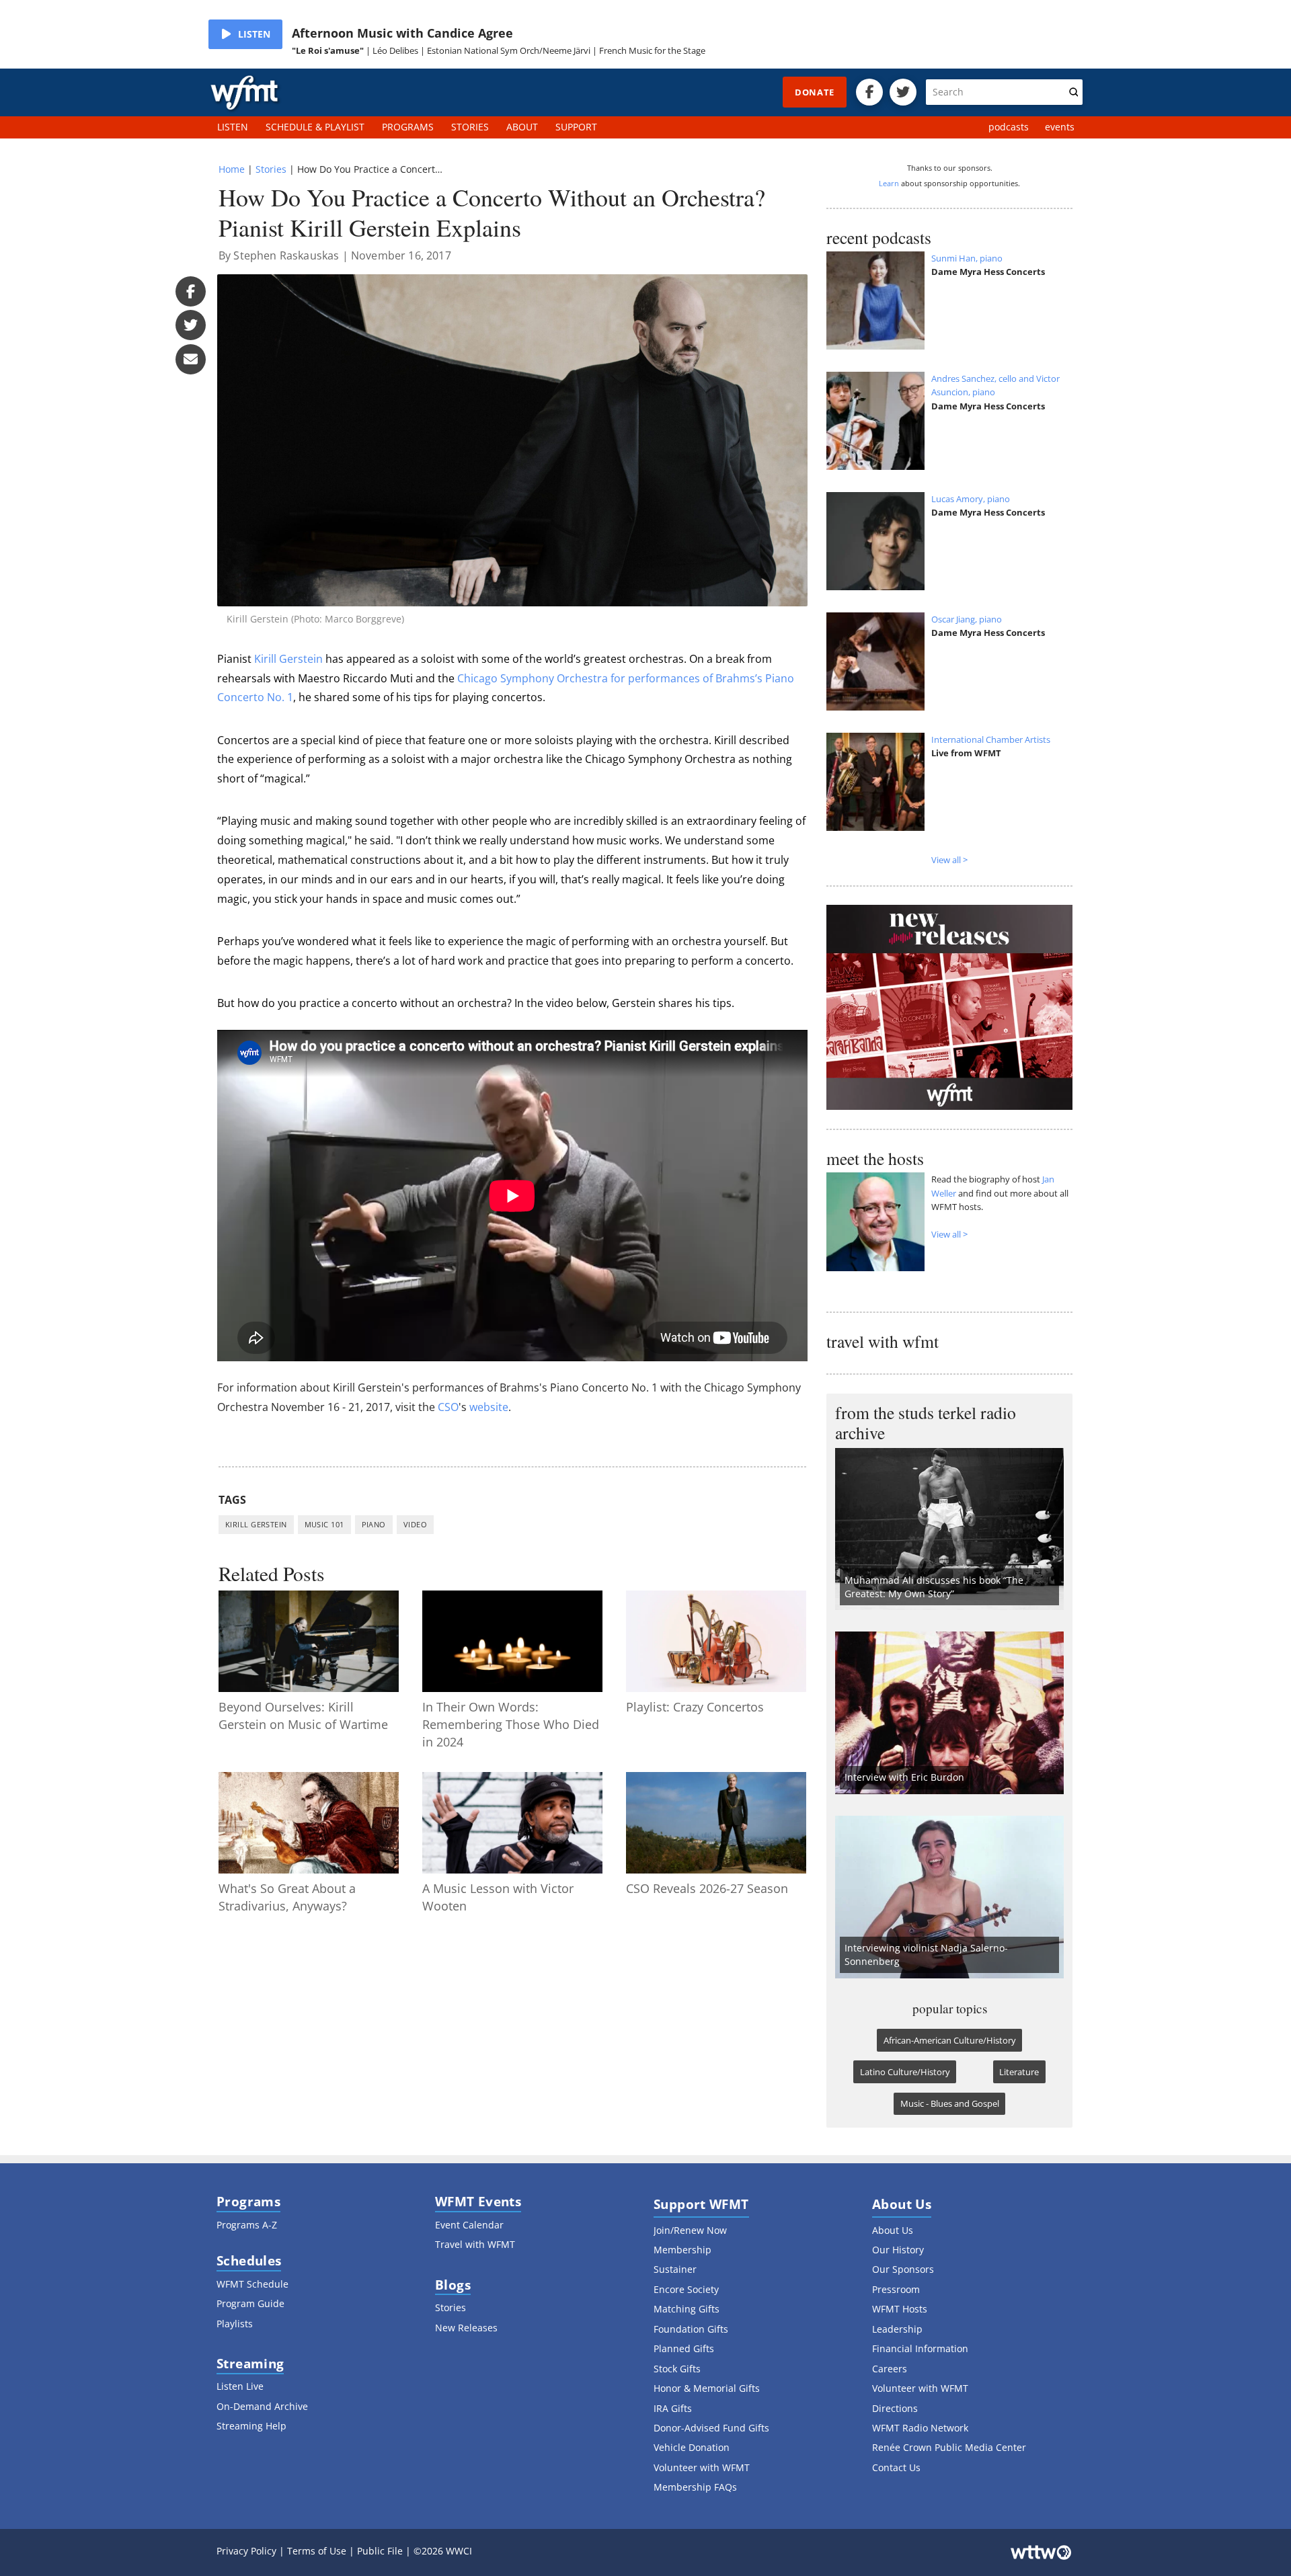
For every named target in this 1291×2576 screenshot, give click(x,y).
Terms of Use (317, 2551)
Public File (380, 2551)
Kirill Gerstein (288, 659)
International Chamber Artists (991, 739)
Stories (271, 169)
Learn (889, 183)
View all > (949, 860)
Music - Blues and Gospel (950, 2103)
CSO (448, 1407)
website (489, 1407)
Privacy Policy (246, 2551)
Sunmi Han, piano (967, 258)
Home (232, 169)
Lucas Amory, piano (971, 499)
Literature (1019, 2072)
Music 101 (324, 1524)
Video (415, 1524)
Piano (374, 1524)
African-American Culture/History (950, 2040)
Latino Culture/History (905, 2072)
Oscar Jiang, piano (967, 619)
